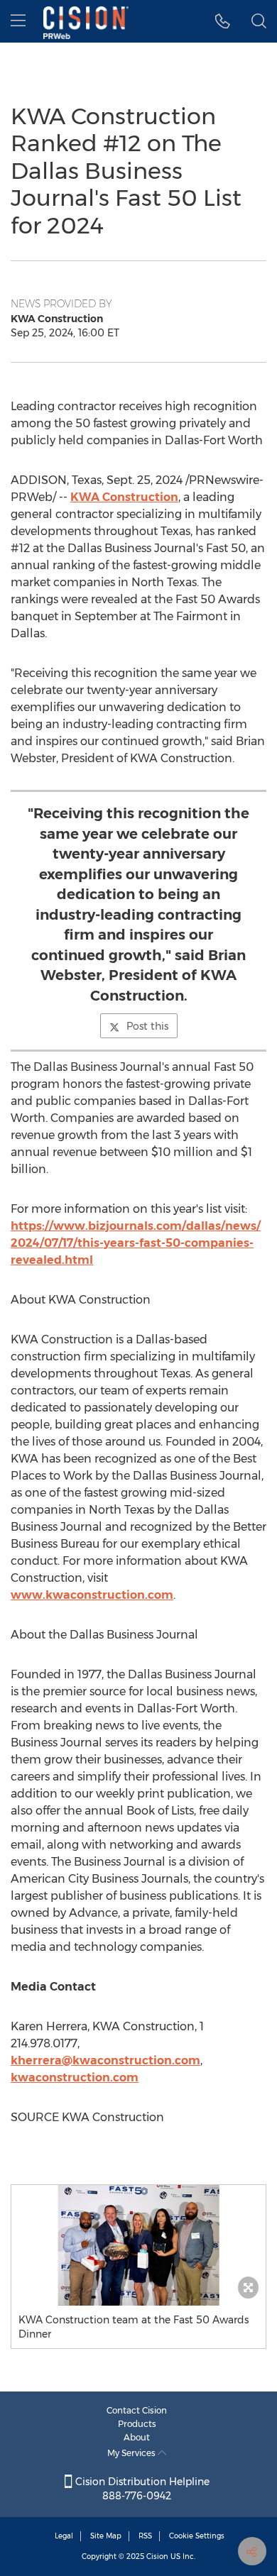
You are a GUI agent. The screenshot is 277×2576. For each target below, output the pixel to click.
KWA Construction (124, 497)
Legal (64, 2536)
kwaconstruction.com (75, 2077)
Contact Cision (137, 2410)
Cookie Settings (197, 2536)
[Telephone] (223, 21)
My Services (132, 2453)
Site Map (106, 2536)
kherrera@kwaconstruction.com (105, 2060)
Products (137, 2424)
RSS (145, 2536)
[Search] (259, 21)
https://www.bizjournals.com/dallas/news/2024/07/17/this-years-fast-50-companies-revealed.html (136, 1243)
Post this (147, 1026)
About (137, 2437)
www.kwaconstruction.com (92, 1595)
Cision (157, 2556)
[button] (138, 2245)
